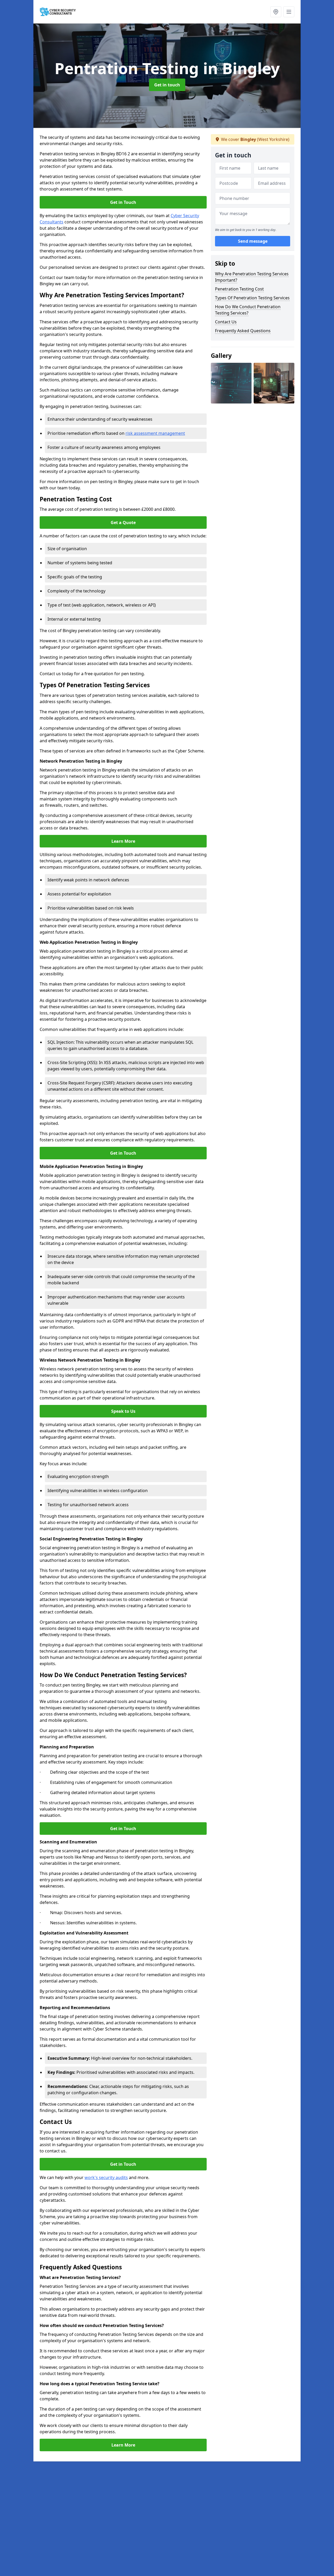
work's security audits (106, 2177)
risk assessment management (155, 433)
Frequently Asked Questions (243, 331)
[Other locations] (276, 12)
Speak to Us (123, 1411)
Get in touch (167, 85)
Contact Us (226, 322)
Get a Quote (123, 523)
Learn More (123, 841)
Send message (253, 241)
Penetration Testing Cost (239, 289)
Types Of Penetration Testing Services (252, 298)
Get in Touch (123, 202)
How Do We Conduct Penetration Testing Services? (248, 310)
